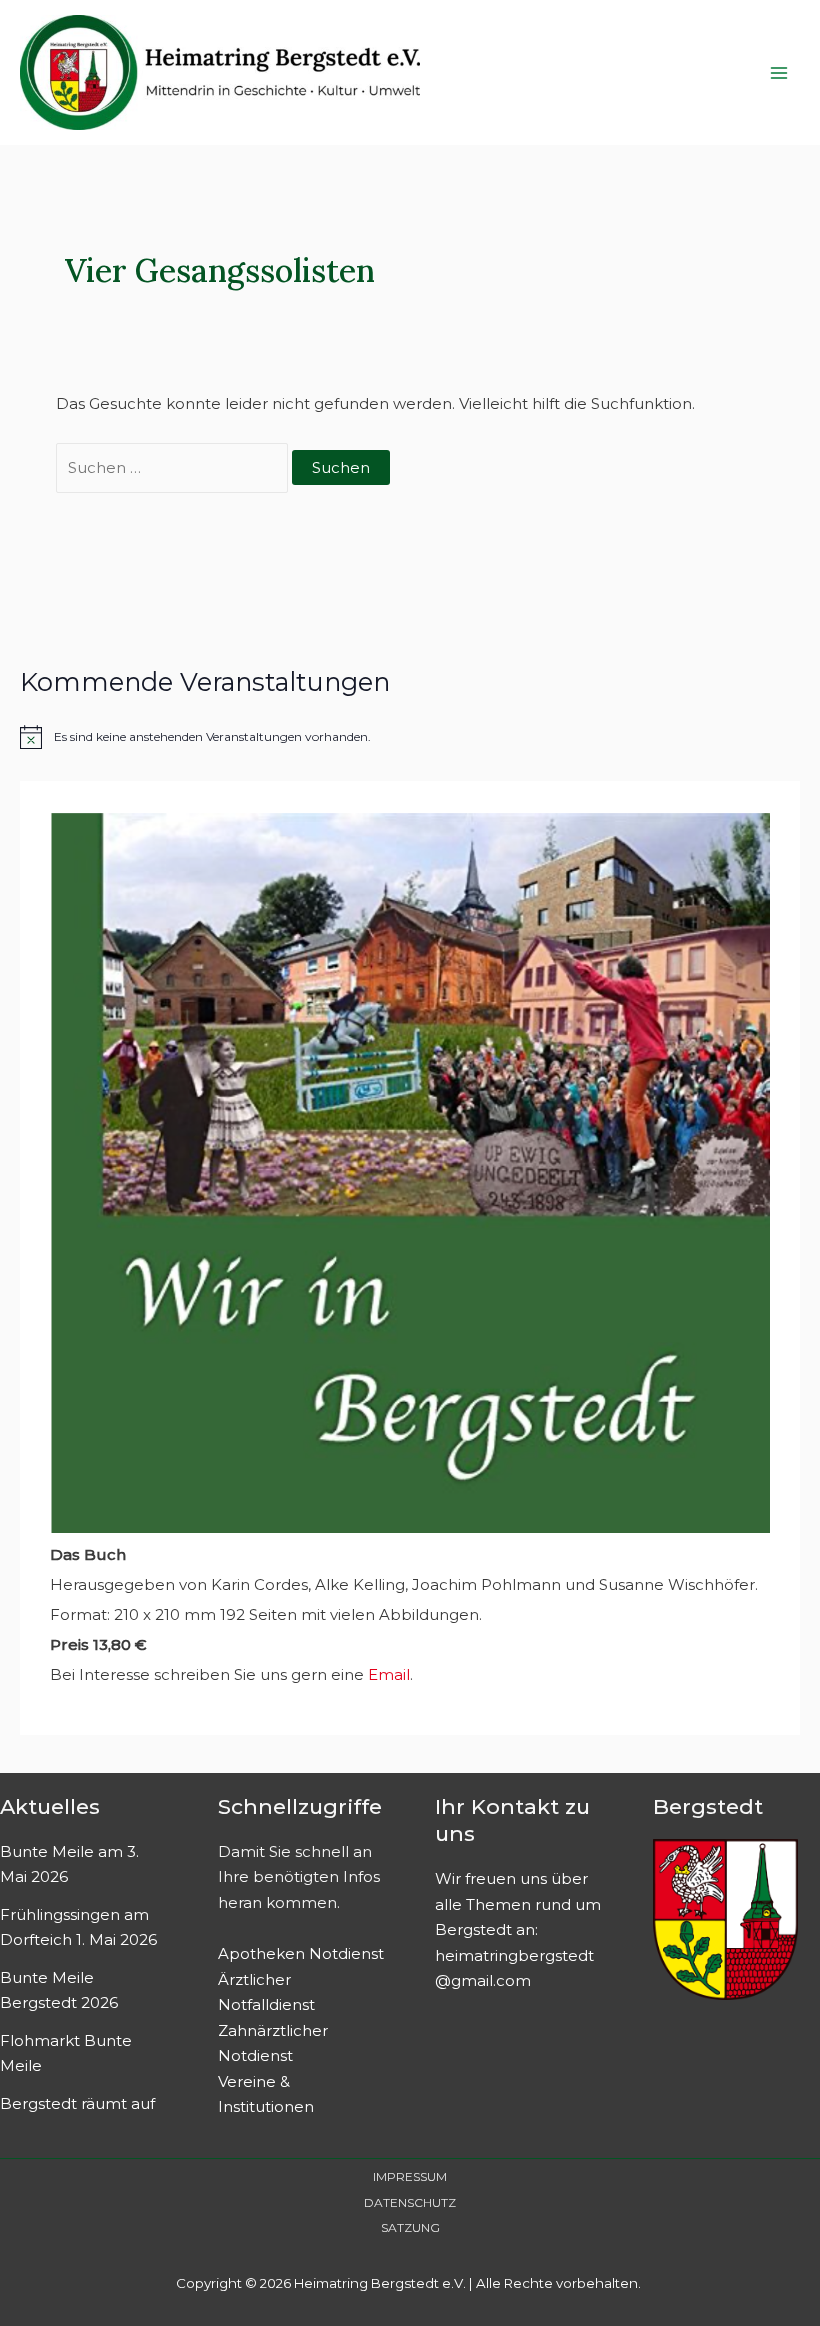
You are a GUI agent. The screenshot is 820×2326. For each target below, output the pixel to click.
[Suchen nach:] (174, 467)
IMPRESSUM (410, 2176)
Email (389, 1674)
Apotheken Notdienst (301, 1953)
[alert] (410, 737)
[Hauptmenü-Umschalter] (779, 72)
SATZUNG (410, 2227)
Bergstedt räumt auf (77, 2103)
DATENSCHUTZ (410, 2202)
